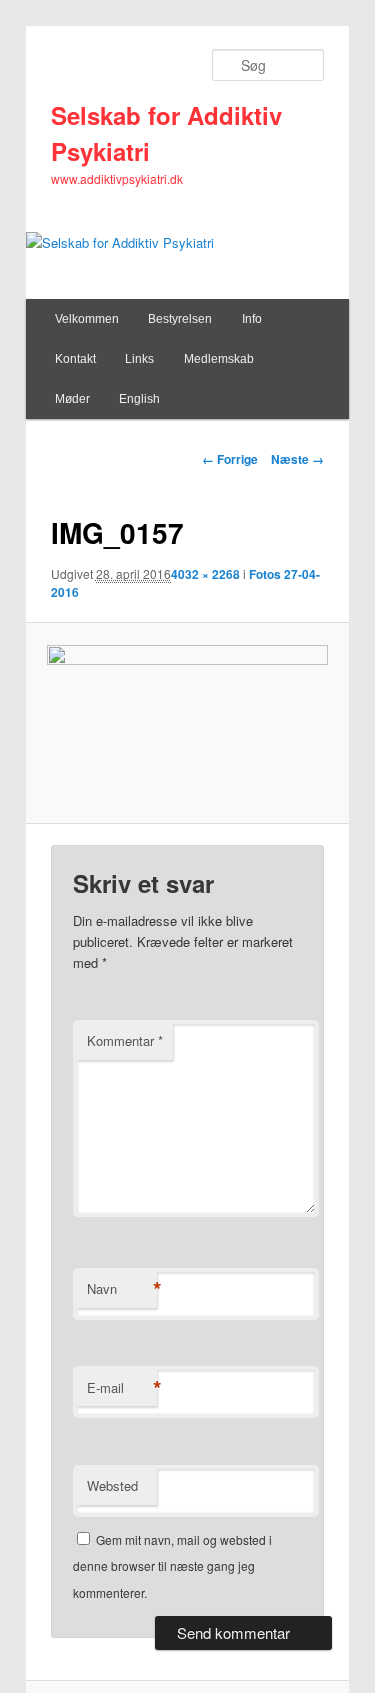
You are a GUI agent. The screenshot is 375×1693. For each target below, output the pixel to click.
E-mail (122, 1388)
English (139, 399)
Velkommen (87, 319)
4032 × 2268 (205, 574)
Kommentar (125, 1040)
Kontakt (75, 359)
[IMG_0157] (187, 724)
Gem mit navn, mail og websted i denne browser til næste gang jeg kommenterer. (172, 1566)
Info (252, 319)
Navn (122, 1289)
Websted (112, 1485)
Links (139, 359)
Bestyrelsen (180, 319)
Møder (72, 399)
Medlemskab (219, 359)
